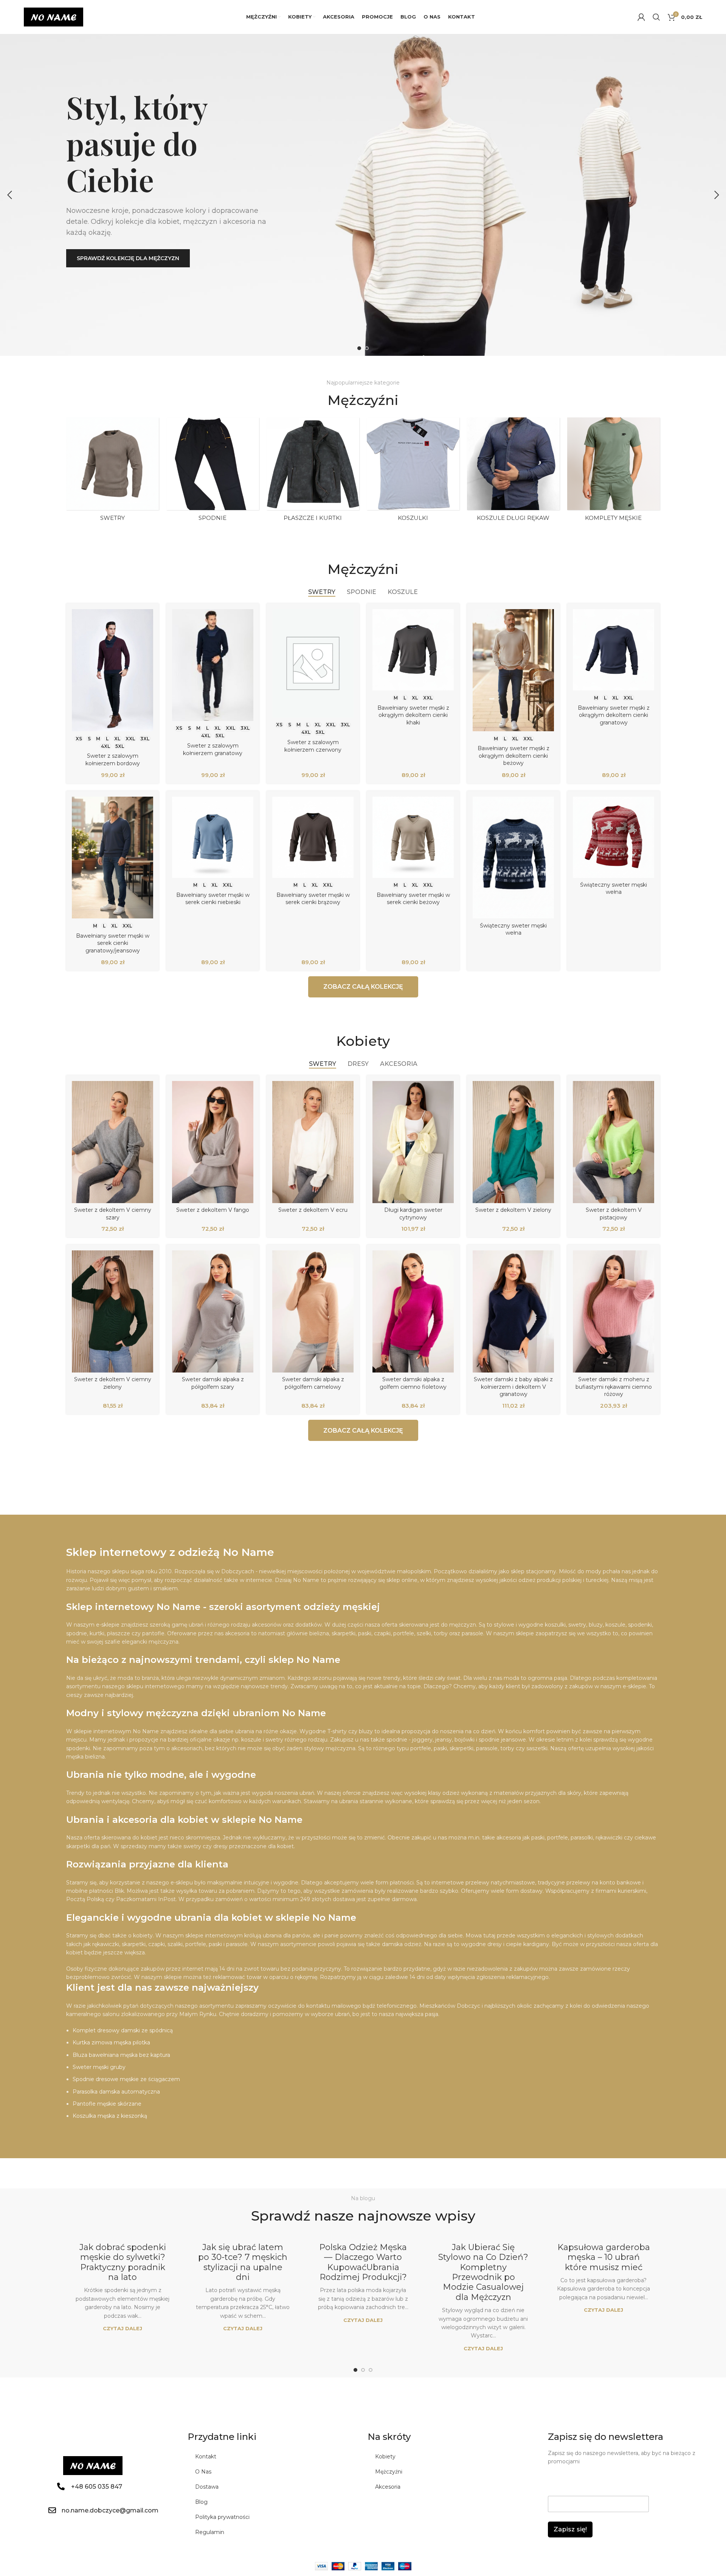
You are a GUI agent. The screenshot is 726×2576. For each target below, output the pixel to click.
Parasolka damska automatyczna (116, 2092)
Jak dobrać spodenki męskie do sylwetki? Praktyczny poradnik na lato (123, 2262)
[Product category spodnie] (213, 471)
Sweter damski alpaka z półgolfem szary (213, 1383)
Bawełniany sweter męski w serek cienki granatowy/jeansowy (113, 943)
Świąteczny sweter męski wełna (513, 929)
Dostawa (207, 2487)
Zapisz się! (570, 2529)
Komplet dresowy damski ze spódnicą (123, 2030)
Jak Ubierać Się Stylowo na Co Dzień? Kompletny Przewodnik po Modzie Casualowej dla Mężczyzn (483, 2272)
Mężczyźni (389, 2472)
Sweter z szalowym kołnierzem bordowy (113, 760)
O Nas (203, 2472)
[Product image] (112, 670)
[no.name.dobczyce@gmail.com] (52, 2510)
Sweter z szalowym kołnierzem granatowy (213, 749)
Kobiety (385, 2457)
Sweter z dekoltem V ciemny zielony (113, 1383)
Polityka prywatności (222, 2517)
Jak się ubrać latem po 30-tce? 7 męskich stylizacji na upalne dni (243, 2262)
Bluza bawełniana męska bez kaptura (121, 2055)
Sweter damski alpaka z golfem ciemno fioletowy (413, 1383)
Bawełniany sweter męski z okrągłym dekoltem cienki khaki (413, 715)
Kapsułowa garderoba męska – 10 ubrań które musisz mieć (604, 2257)
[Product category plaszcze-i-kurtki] (313, 471)
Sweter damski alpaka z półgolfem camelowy (313, 1383)
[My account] (641, 17)
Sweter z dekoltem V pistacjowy (614, 1214)
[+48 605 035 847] (61, 2486)
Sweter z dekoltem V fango (213, 1210)
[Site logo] (54, 17)
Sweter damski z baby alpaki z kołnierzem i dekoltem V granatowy (513, 1387)
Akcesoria (388, 2487)
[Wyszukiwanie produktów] (656, 17)
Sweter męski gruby (99, 2067)
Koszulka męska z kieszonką (110, 2116)
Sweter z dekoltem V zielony (513, 1210)
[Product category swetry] (112, 471)
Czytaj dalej (123, 2328)
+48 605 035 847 (97, 2487)
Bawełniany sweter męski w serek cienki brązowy (313, 899)
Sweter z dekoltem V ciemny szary (113, 1214)
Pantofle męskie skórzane (107, 2104)
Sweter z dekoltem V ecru (313, 1210)
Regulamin (210, 2532)
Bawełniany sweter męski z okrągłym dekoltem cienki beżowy (513, 756)
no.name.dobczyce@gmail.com (110, 2510)
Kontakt (206, 2457)
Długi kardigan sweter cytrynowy (413, 1214)
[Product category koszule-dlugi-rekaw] (513, 471)
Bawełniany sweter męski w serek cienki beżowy (413, 899)
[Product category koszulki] (413, 471)
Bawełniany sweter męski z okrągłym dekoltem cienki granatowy (614, 715)
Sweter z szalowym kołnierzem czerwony (313, 746)
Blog (201, 2502)
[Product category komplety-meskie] (614, 471)
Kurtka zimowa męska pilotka (111, 2042)
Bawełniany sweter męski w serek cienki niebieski (213, 899)
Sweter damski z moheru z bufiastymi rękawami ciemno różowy (614, 1387)
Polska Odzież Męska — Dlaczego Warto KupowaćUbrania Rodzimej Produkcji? (363, 2262)
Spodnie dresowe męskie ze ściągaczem (126, 2079)
